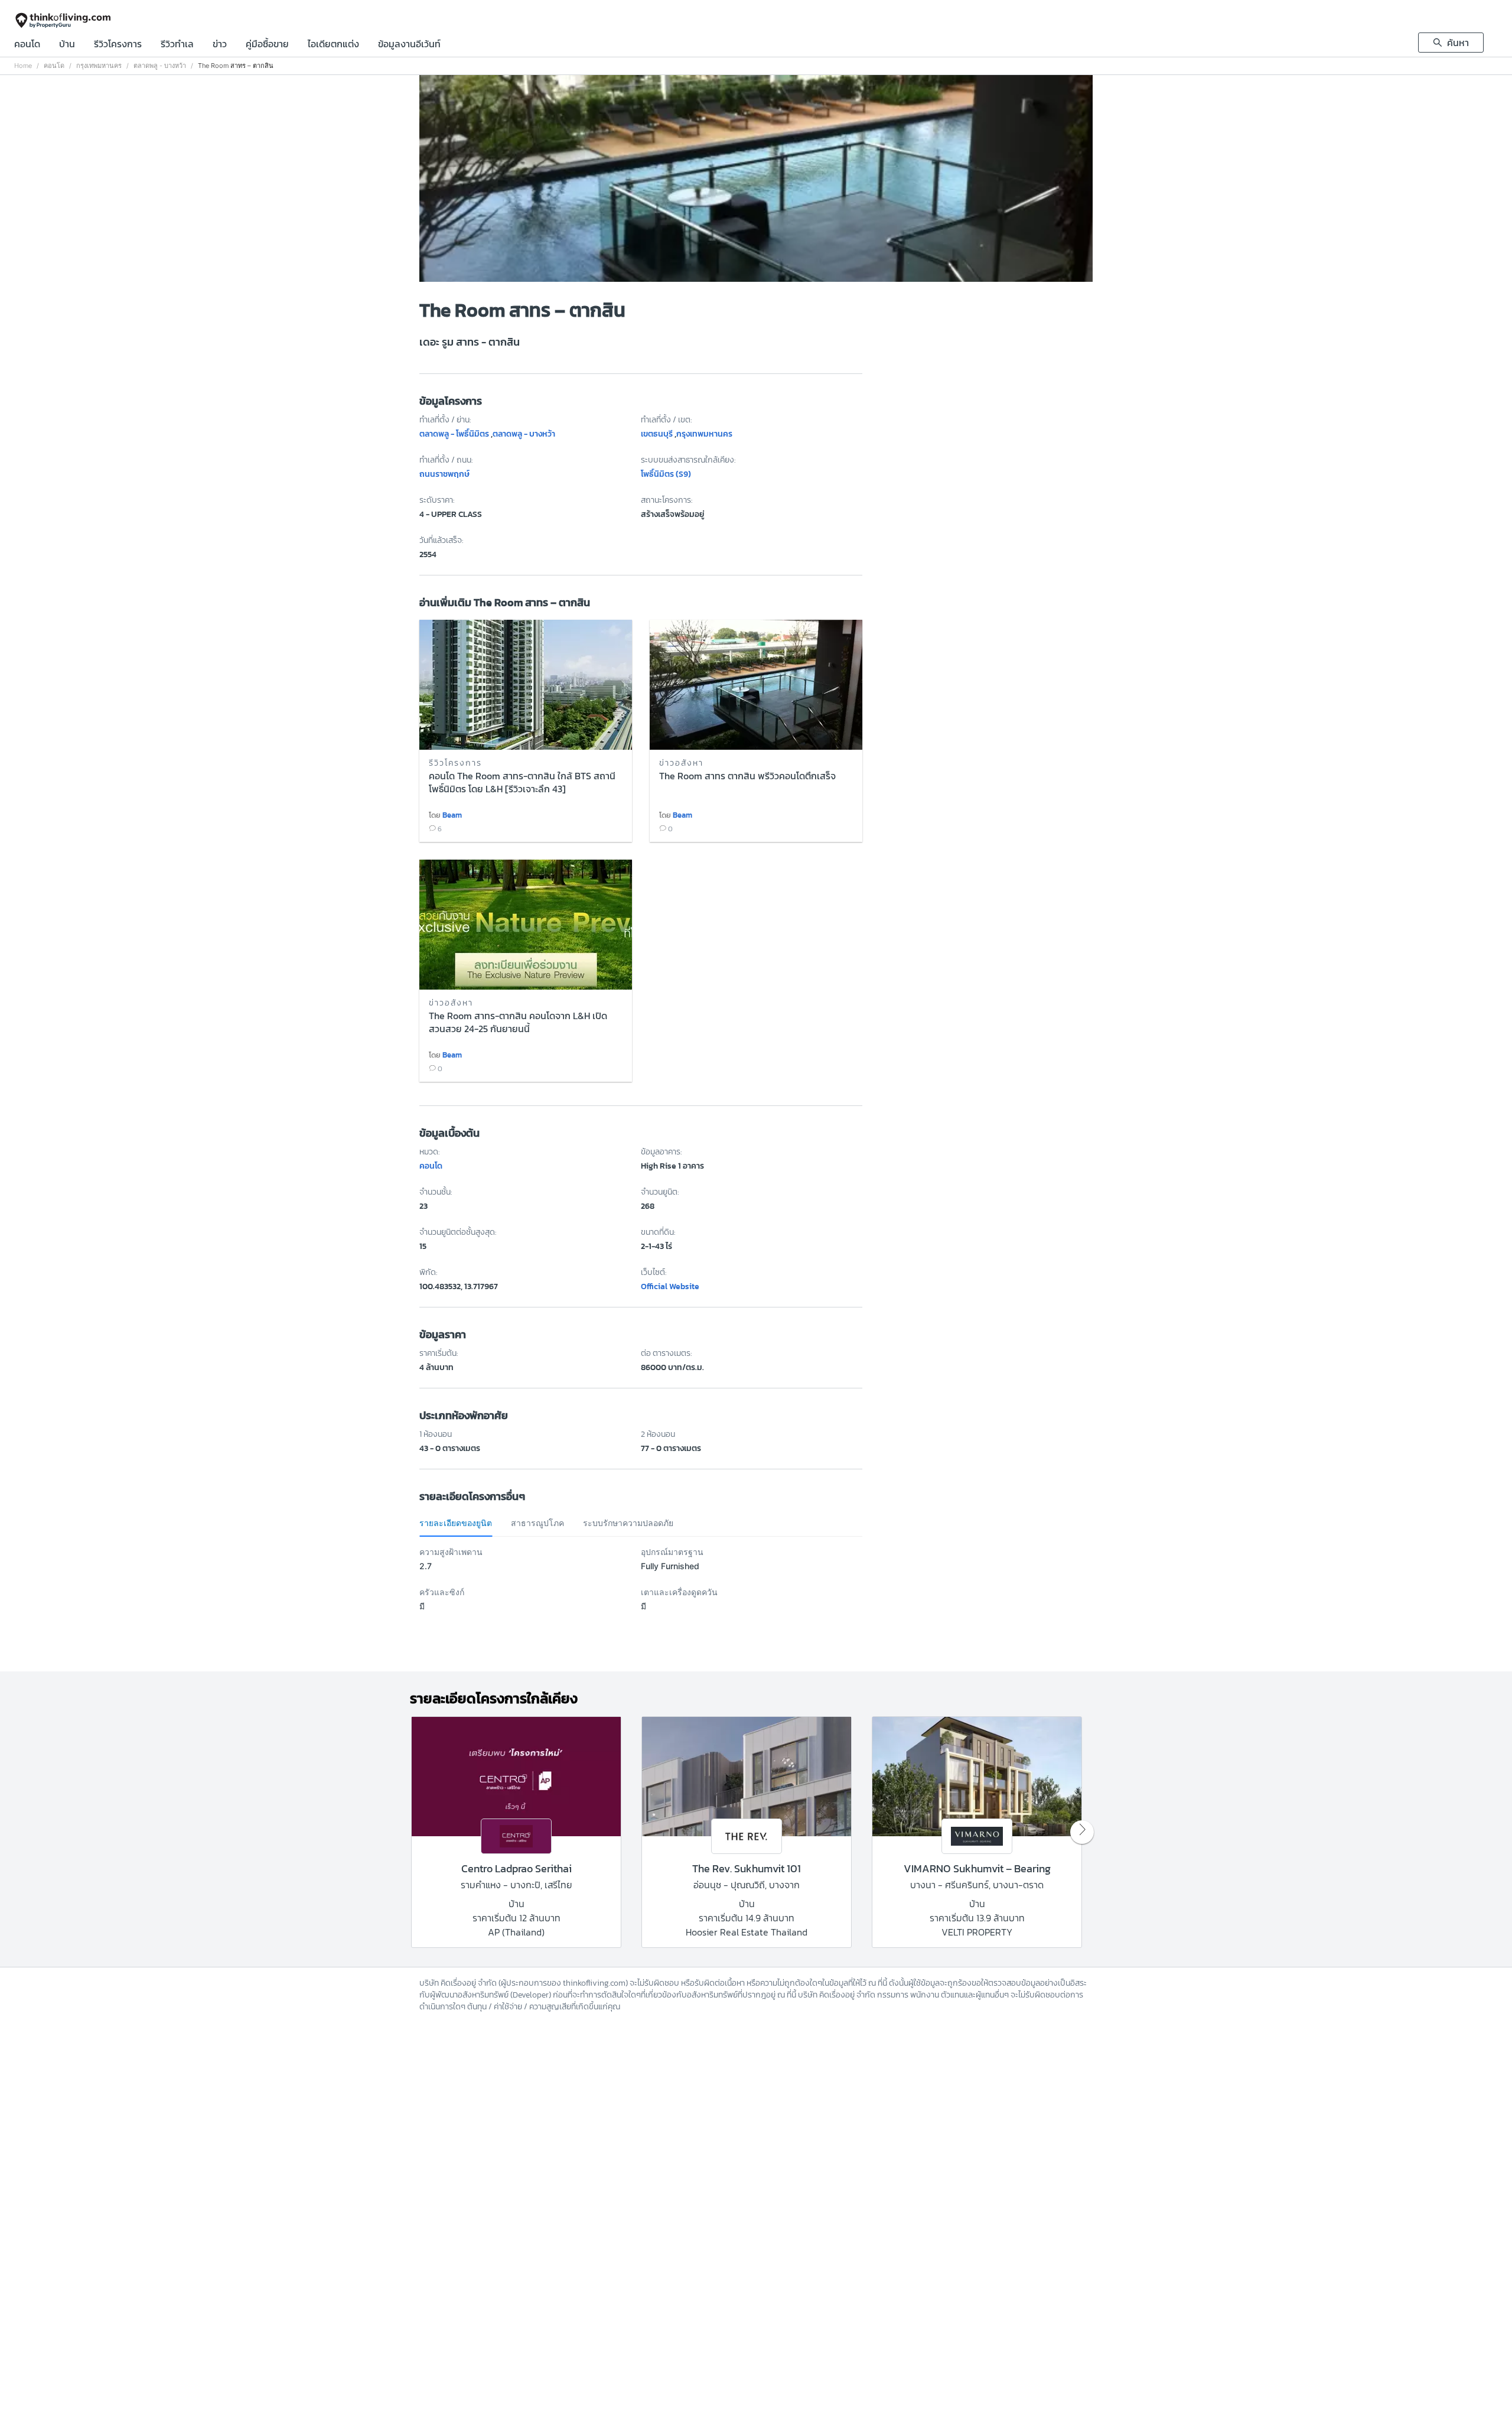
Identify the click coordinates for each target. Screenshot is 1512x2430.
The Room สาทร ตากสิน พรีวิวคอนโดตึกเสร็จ (747, 776)
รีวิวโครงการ (118, 45)
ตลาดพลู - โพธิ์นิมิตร (454, 434)
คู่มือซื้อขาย (267, 45)
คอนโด (27, 45)
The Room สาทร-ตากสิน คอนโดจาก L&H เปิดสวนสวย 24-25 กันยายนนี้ (518, 1023)
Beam (452, 815)
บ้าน (67, 45)
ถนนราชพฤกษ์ (444, 474)
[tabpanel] (641, 1586)
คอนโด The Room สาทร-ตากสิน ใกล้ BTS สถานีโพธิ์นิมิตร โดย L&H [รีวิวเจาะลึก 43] (522, 783)
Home (23, 66)
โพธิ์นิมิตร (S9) (666, 474)
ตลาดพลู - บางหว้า (160, 66)
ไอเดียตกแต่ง (333, 45)
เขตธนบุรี (657, 434)
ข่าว (220, 45)
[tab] (456, 1523)
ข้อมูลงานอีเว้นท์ (409, 45)
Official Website (670, 1286)
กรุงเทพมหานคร (99, 66)
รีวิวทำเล (177, 45)
